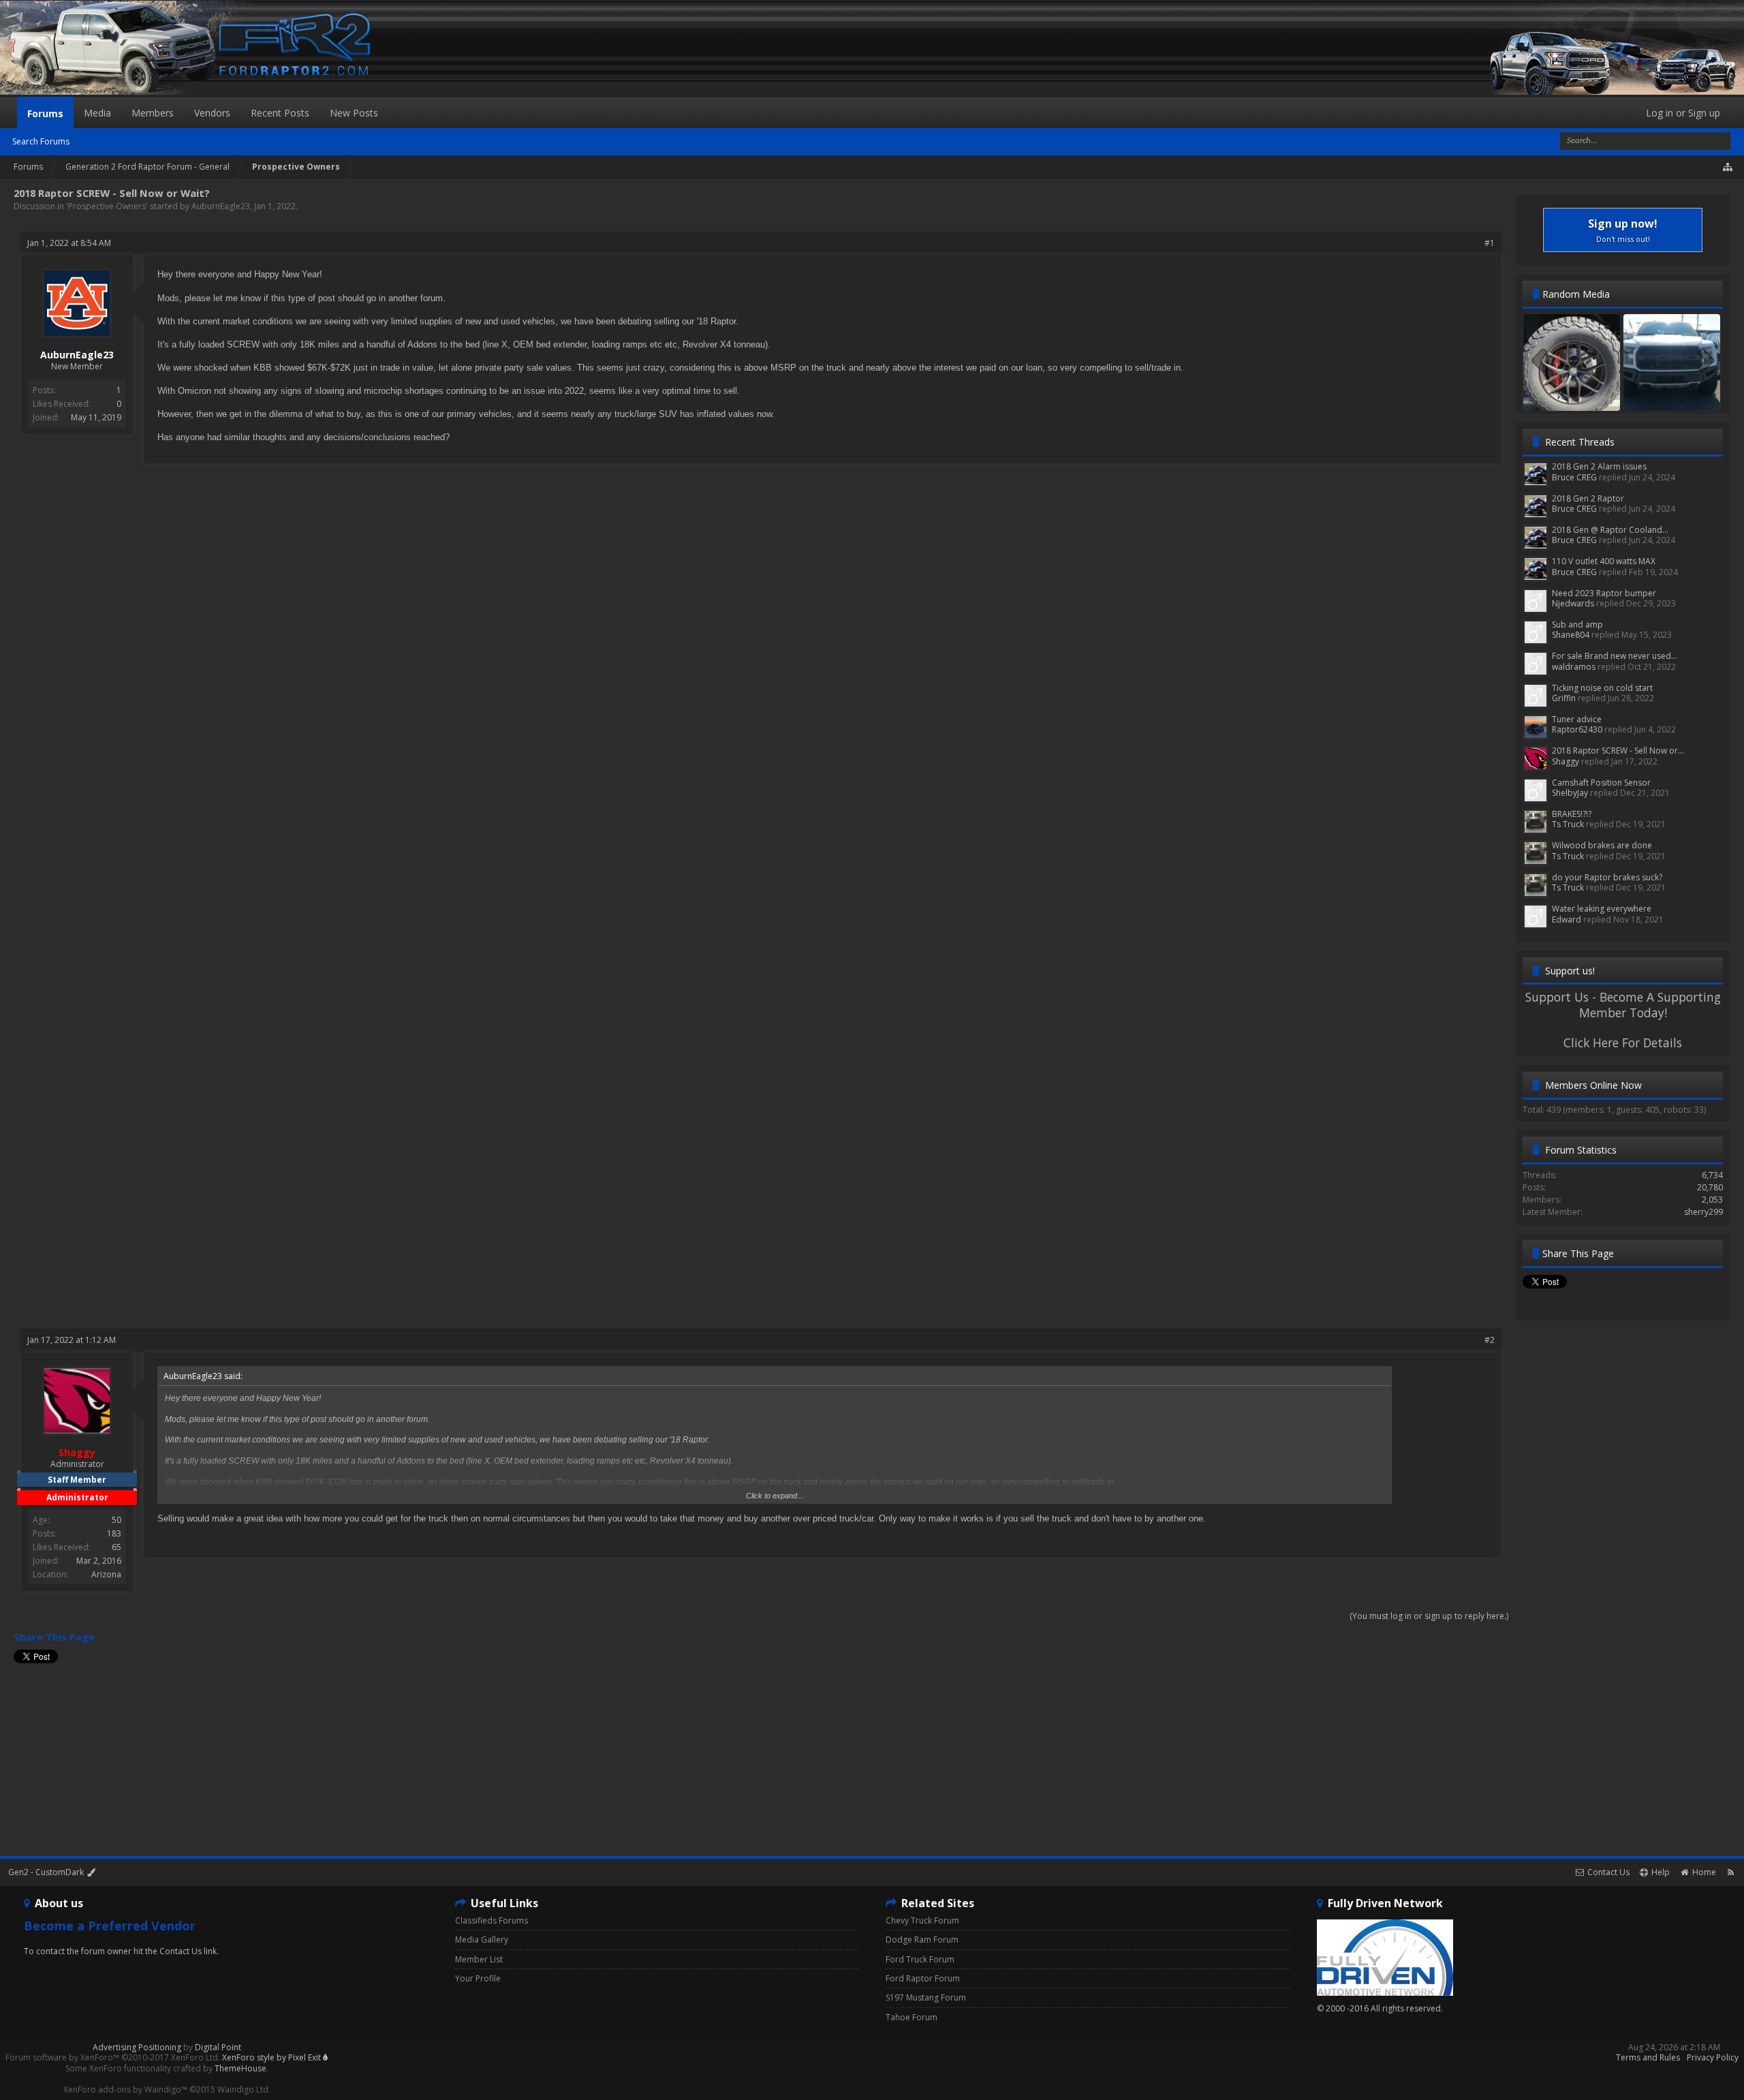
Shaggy (1566, 761)
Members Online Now (1593, 1085)
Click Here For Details (1623, 1043)
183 (114, 1533)
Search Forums (41, 141)
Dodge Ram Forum (922, 1940)
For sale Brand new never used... (1615, 656)
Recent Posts (280, 113)
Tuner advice (1577, 719)
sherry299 (1703, 1212)
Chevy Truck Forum (922, 1920)
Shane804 (1571, 635)
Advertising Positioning (137, 2047)
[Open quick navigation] (1728, 167)
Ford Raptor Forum (923, 1978)
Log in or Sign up (1683, 113)
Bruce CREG (1574, 477)
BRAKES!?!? (1572, 814)
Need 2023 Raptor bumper (1604, 593)
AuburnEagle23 (221, 206)
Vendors (212, 113)
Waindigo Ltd (243, 2089)
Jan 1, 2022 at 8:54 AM (69, 243)
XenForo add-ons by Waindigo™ (125, 2089)
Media (97, 113)
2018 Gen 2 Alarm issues (1599, 466)
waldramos (1574, 667)
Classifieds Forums (492, 1920)
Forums (45, 113)
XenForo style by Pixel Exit (272, 2057)
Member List (479, 1959)
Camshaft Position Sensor (1601, 783)
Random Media (1576, 294)
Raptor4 (1672, 398)
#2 (1490, 1340)
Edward (1567, 920)
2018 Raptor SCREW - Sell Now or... (1618, 751)
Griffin (1564, 698)
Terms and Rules (1648, 2057)
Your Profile (478, 1978)
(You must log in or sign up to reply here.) (1429, 1616)
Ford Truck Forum (920, 1959)
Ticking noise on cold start (1602, 688)
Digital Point (218, 2047)
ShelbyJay (1570, 793)
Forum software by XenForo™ (113, 2057)
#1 (1490, 243)
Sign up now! (1623, 230)
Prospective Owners (107, 206)
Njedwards (1573, 603)
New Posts (354, 113)
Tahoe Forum (912, 2017)
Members (153, 113)
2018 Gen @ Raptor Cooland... (1610, 530)
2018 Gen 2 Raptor (1588, 498)
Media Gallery (482, 1940)
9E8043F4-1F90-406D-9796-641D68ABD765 (1600, 398)
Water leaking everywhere (1602, 909)
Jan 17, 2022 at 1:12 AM (72, 1340)
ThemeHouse (240, 2068)
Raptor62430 (1577, 729)
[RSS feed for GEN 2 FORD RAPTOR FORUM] (1731, 1872)
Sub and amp (1577, 624)
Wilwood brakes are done (1602, 845)
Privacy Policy (1713, 2057)
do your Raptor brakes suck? (1607, 877)
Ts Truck (1568, 824)
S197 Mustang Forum (926, 1997)
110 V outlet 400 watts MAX (1604, 561)
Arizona (106, 1574)
